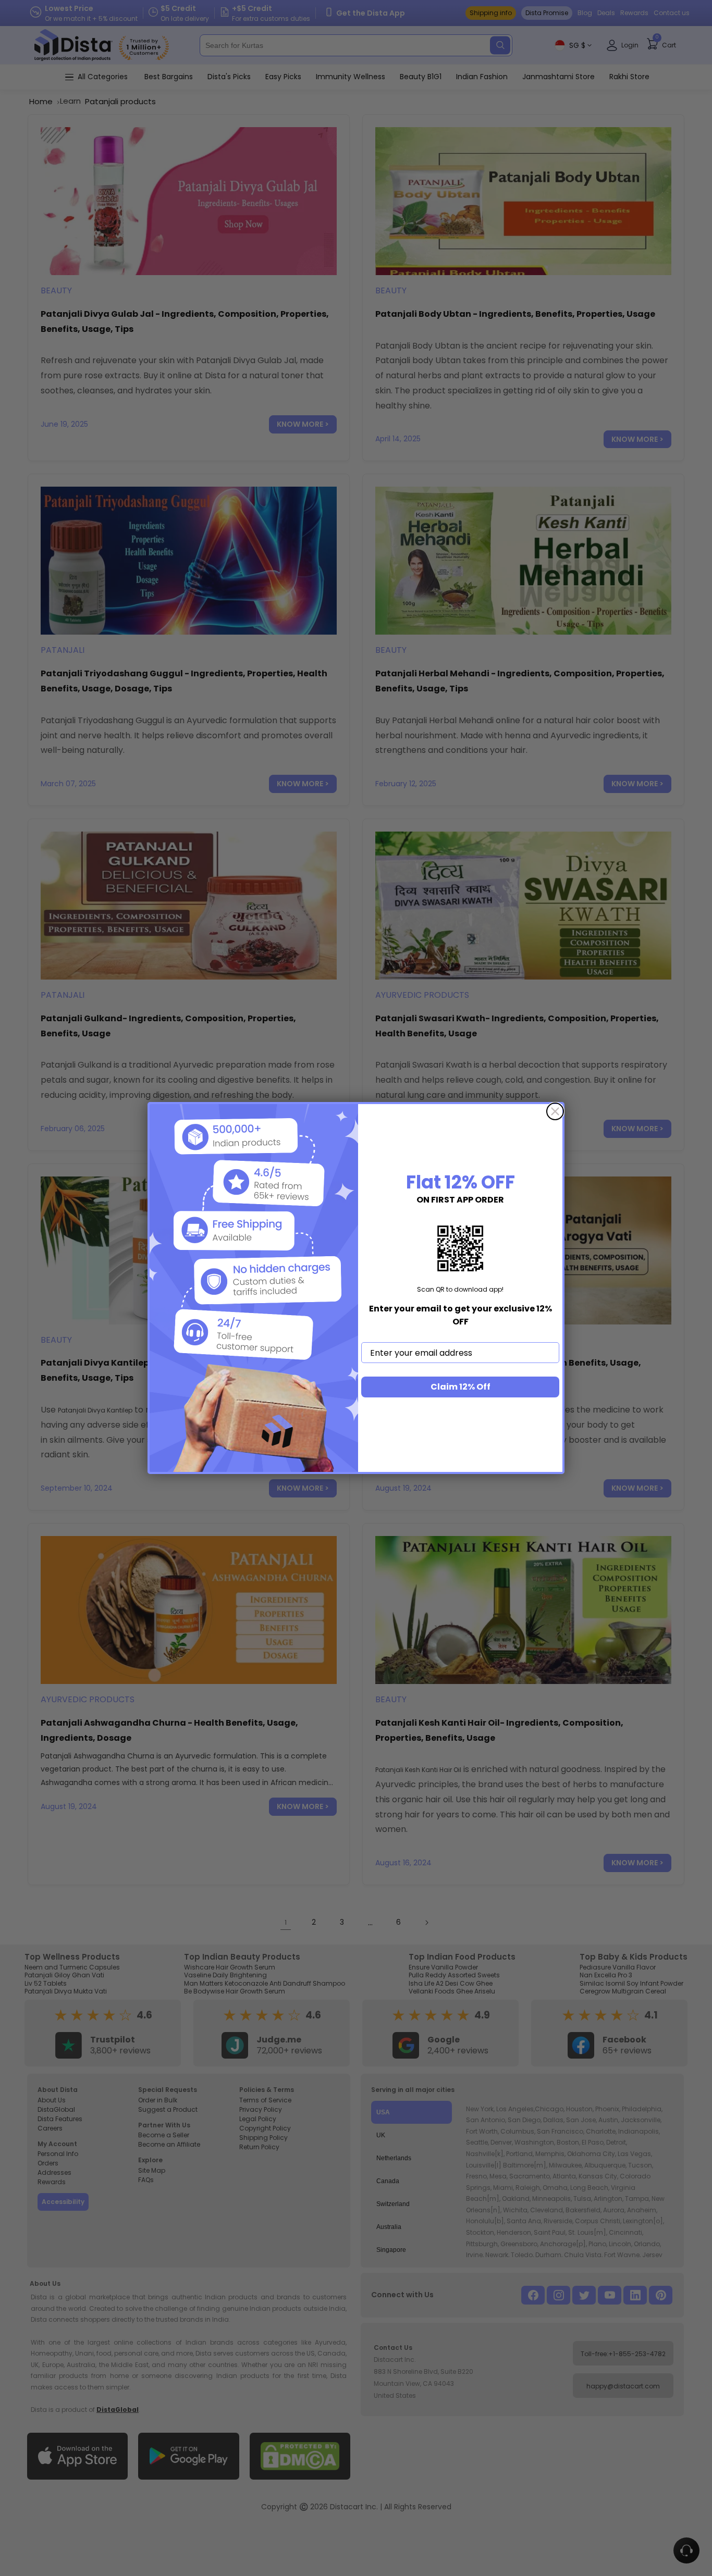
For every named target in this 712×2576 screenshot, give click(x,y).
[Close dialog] (555, 1111)
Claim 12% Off (461, 1387)
